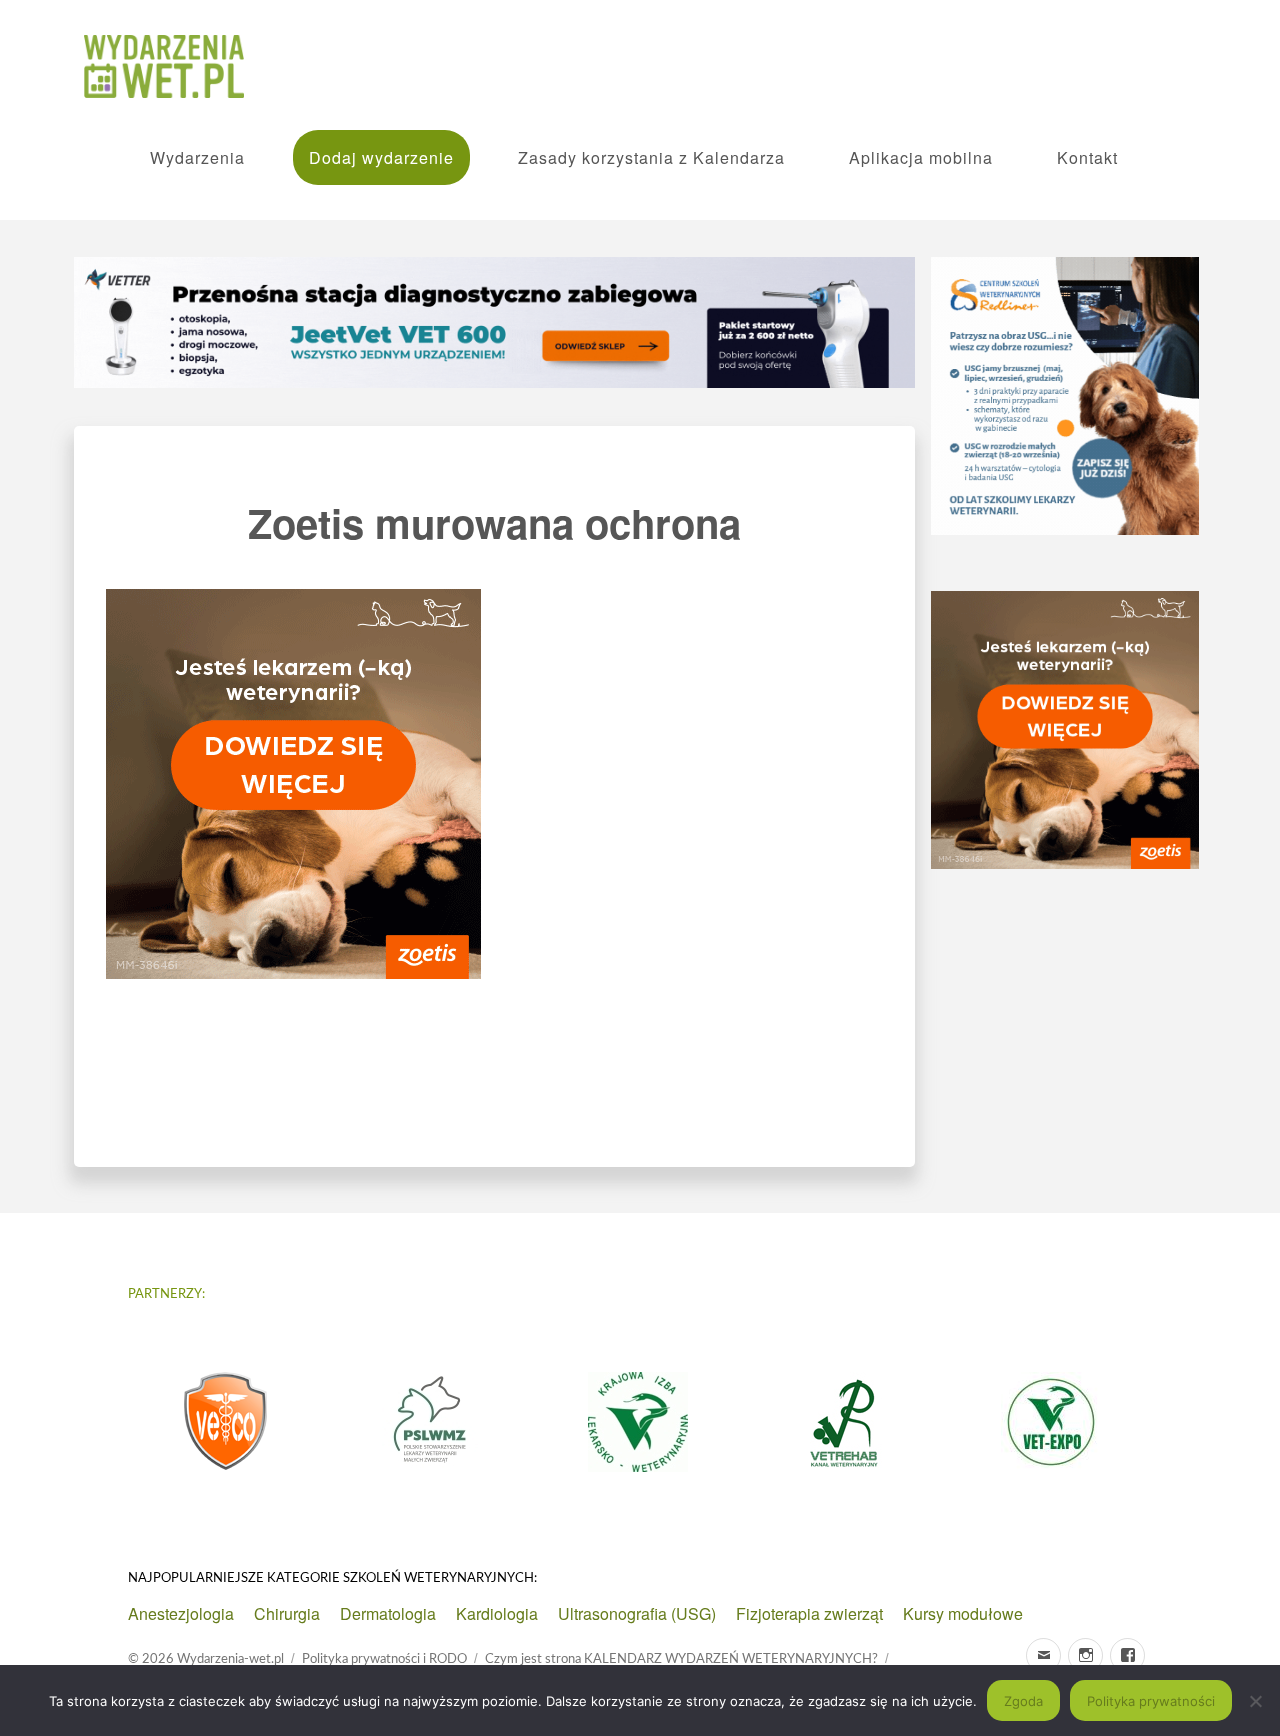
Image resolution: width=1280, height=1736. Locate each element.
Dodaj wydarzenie (381, 157)
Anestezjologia (181, 1613)
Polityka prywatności (1151, 1701)
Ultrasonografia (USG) (637, 1613)
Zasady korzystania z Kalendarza (651, 157)
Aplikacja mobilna (921, 157)
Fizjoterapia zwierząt (809, 1613)
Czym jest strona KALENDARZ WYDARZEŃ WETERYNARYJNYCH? (681, 1659)
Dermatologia (388, 1613)
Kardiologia (497, 1613)
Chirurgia (287, 1613)
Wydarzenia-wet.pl (230, 1659)
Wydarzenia (197, 157)
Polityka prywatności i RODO (384, 1659)
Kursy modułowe (963, 1613)
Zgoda (1023, 1701)
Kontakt (1087, 157)
